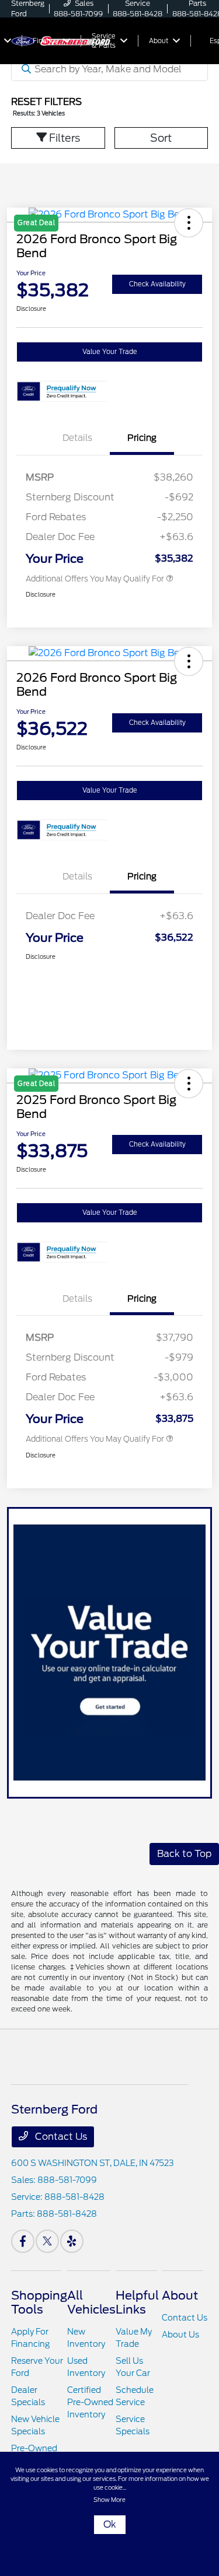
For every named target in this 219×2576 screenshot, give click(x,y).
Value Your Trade (110, 352)
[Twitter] (47, 2241)
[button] (189, 661)
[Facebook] (23, 2241)
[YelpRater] (72, 2241)
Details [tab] (77, 438)
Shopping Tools (39, 2302)
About (180, 2295)
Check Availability (157, 284)
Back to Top (184, 1854)
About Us (180, 2335)
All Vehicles (91, 2302)
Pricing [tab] (142, 438)
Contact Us (60, 2137)
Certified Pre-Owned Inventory (90, 2402)
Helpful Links (137, 2302)
